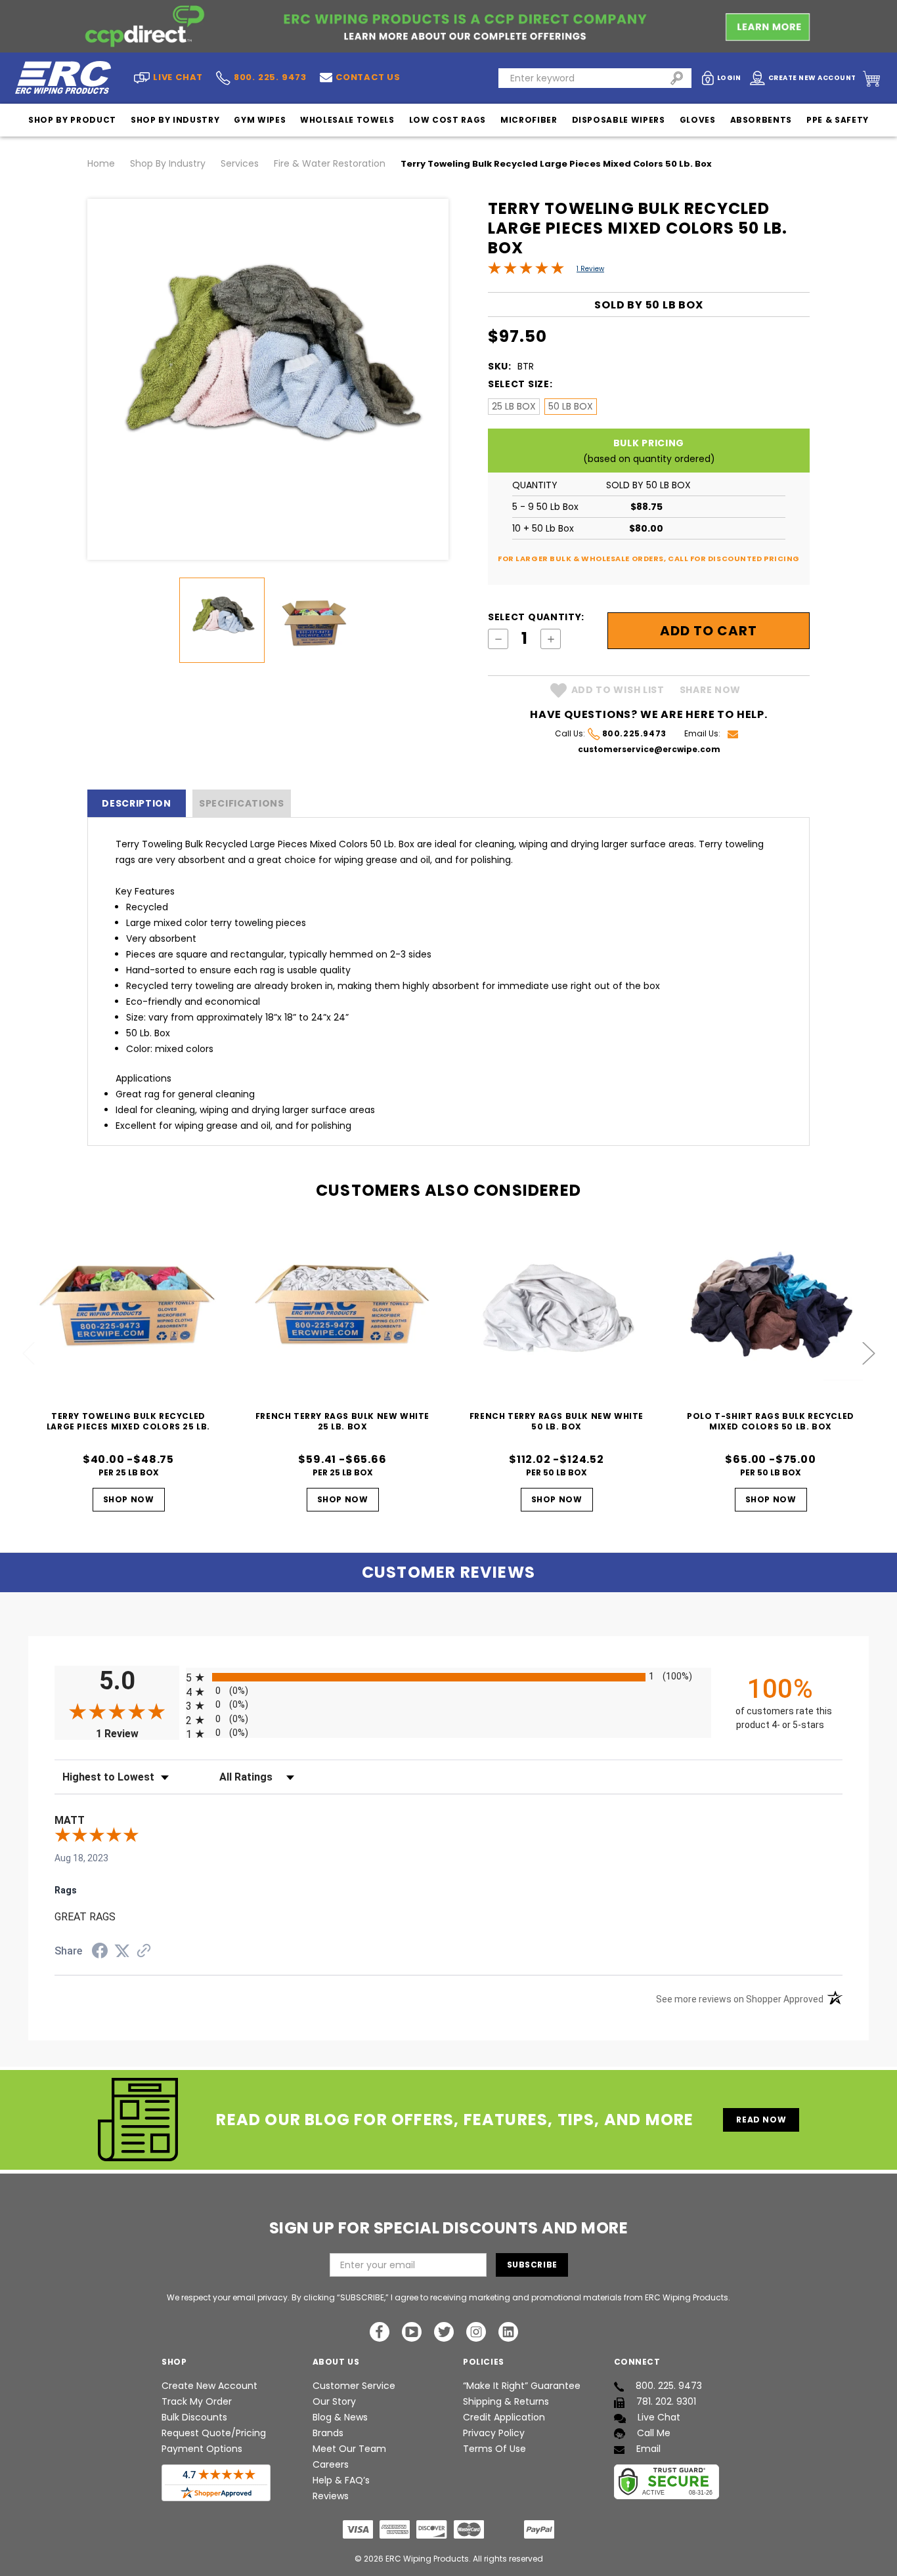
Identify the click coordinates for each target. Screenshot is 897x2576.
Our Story (334, 2401)
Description (137, 803)
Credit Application (504, 2417)
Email (648, 2449)
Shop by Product (72, 120)
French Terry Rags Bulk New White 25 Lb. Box (342, 1421)
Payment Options (202, 2449)
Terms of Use (494, 2449)
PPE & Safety (838, 120)
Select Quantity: (536, 617)
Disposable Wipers (619, 120)
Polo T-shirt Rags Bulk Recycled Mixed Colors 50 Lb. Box (771, 1421)
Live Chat (659, 2417)
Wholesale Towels (347, 120)
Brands (328, 2433)
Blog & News (340, 2417)
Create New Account (209, 2386)
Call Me (654, 2433)
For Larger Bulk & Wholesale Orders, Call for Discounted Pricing (649, 559)
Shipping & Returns (506, 2401)
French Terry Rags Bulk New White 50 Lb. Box (557, 1421)
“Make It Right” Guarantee (522, 2386)
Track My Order (197, 2401)
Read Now (761, 2120)
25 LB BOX (514, 406)
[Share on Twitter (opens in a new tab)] (122, 1951)
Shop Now (129, 1499)
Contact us (368, 77)
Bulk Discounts (194, 2417)
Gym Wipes (260, 120)
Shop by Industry (175, 120)
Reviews (331, 2496)
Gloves (698, 120)
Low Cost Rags (448, 120)
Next (869, 1354)
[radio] (448, 1677)
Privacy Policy (494, 2433)
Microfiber (529, 120)
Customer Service (354, 2386)
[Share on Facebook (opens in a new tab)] (100, 1953)
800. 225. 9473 (270, 78)
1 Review (590, 269)
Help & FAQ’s (341, 2480)
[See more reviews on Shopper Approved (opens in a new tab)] (144, 1952)
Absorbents (761, 120)
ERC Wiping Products (427, 2559)
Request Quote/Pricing (214, 2433)
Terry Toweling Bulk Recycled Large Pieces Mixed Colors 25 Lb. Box (128, 1426)
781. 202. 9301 (666, 2401)
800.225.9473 (634, 733)
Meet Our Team (349, 2449)
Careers (331, 2464)
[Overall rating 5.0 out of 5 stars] (526, 271)
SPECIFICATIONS (242, 803)
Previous (29, 1354)
